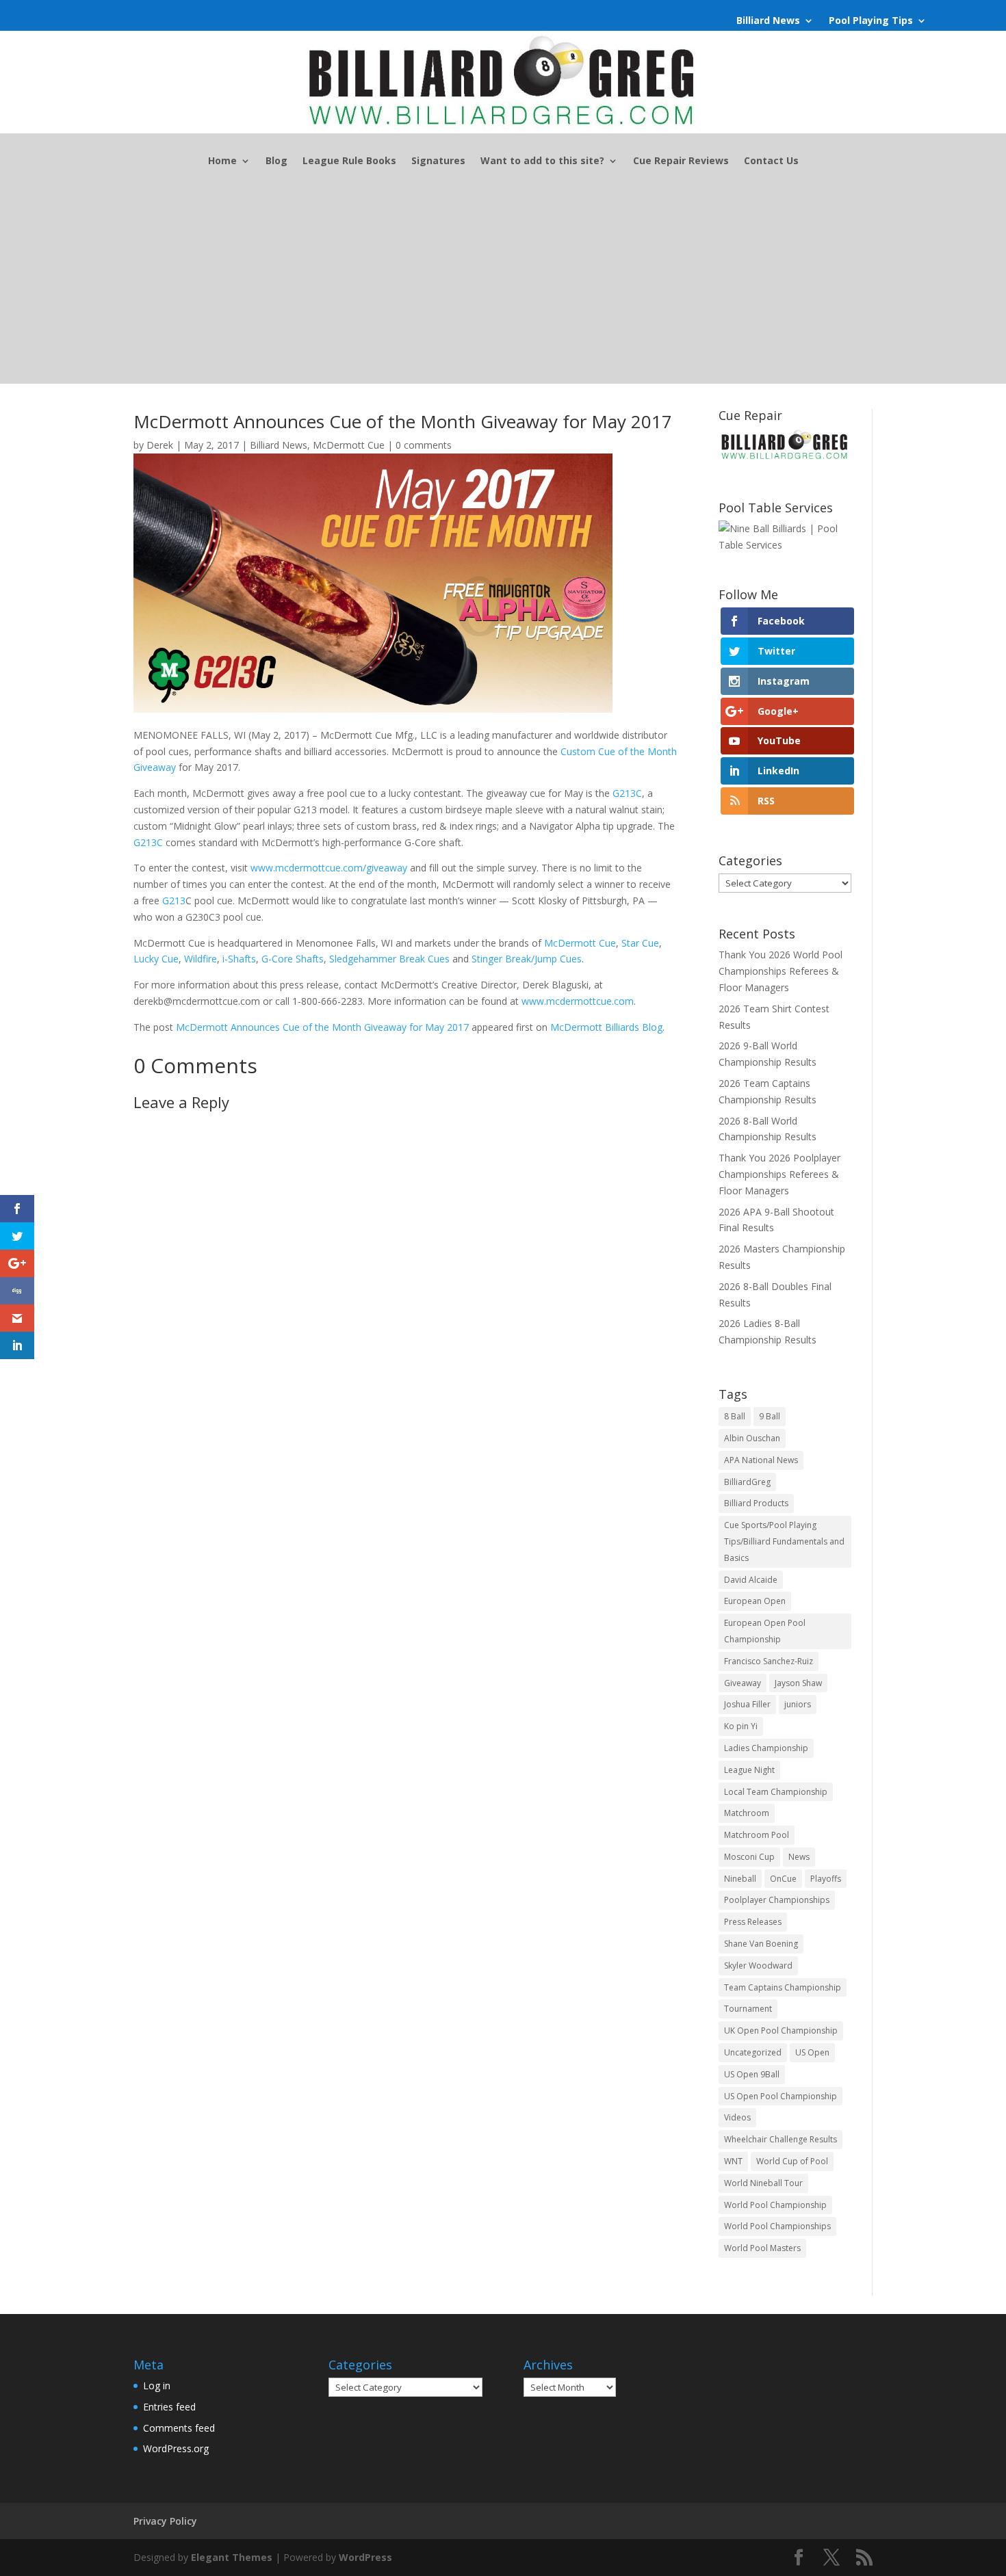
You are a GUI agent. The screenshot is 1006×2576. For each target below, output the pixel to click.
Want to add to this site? (542, 161)
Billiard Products (756, 1503)
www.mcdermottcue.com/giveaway (329, 868)
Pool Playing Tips (871, 21)
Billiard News (768, 21)
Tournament (748, 2009)
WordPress (365, 2557)
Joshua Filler (747, 1704)
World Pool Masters (762, 2248)
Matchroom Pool (757, 1835)
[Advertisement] (503, 288)
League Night (749, 1770)
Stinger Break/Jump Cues (527, 959)
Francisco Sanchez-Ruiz (769, 1661)
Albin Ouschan (752, 1438)
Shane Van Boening (761, 1944)
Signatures (438, 161)
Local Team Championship (776, 1792)
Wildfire (201, 959)
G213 (174, 901)
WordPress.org (176, 2448)
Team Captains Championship (783, 1987)
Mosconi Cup (749, 1857)
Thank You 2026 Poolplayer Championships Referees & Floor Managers (779, 1174)
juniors (798, 1704)
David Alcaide (751, 1580)
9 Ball (770, 1416)
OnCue (783, 1879)
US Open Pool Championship (781, 2096)
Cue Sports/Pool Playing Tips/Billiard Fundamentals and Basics (784, 1541)
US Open (812, 2052)
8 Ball (735, 1416)
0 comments (424, 445)
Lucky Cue (156, 959)
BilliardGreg (747, 1482)
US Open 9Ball (752, 2074)
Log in (157, 2386)
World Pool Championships (777, 2226)
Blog (276, 161)
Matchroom (747, 1813)
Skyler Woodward (758, 1966)
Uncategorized (753, 2052)
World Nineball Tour (763, 2183)
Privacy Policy (165, 2521)
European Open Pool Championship (765, 1631)
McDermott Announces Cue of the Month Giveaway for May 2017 (322, 1027)
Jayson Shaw (798, 1683)
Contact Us (771, 161)
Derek (160, 445)
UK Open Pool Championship (781, 2030)
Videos (737, 2117)
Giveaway (743, 1683)
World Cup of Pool (792, 2161)
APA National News (761, 1460)
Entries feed (169, 2407)
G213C (627, 793)
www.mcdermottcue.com (578, 1001)
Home (222, 161)
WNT (733, 2161)
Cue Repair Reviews (681, 161)
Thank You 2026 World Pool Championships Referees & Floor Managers (781, 971)
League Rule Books (349, 161)
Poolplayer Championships (777, 1900)
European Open (755, 1601)
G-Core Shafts (293, 959)
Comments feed (179, 2428)
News (799, 1857)
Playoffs (826, 1879)
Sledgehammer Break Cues (389, 959)
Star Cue (640, 943)
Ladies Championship (766, 1748)
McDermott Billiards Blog (606, 1027)
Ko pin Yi (741, 1726)
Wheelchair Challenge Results (781, 2139)
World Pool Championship (775, 2205)
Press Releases (753, 1922)
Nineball (740, 1879)
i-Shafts (239, 959)
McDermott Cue (349, 445)
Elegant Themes (232, 2557)
